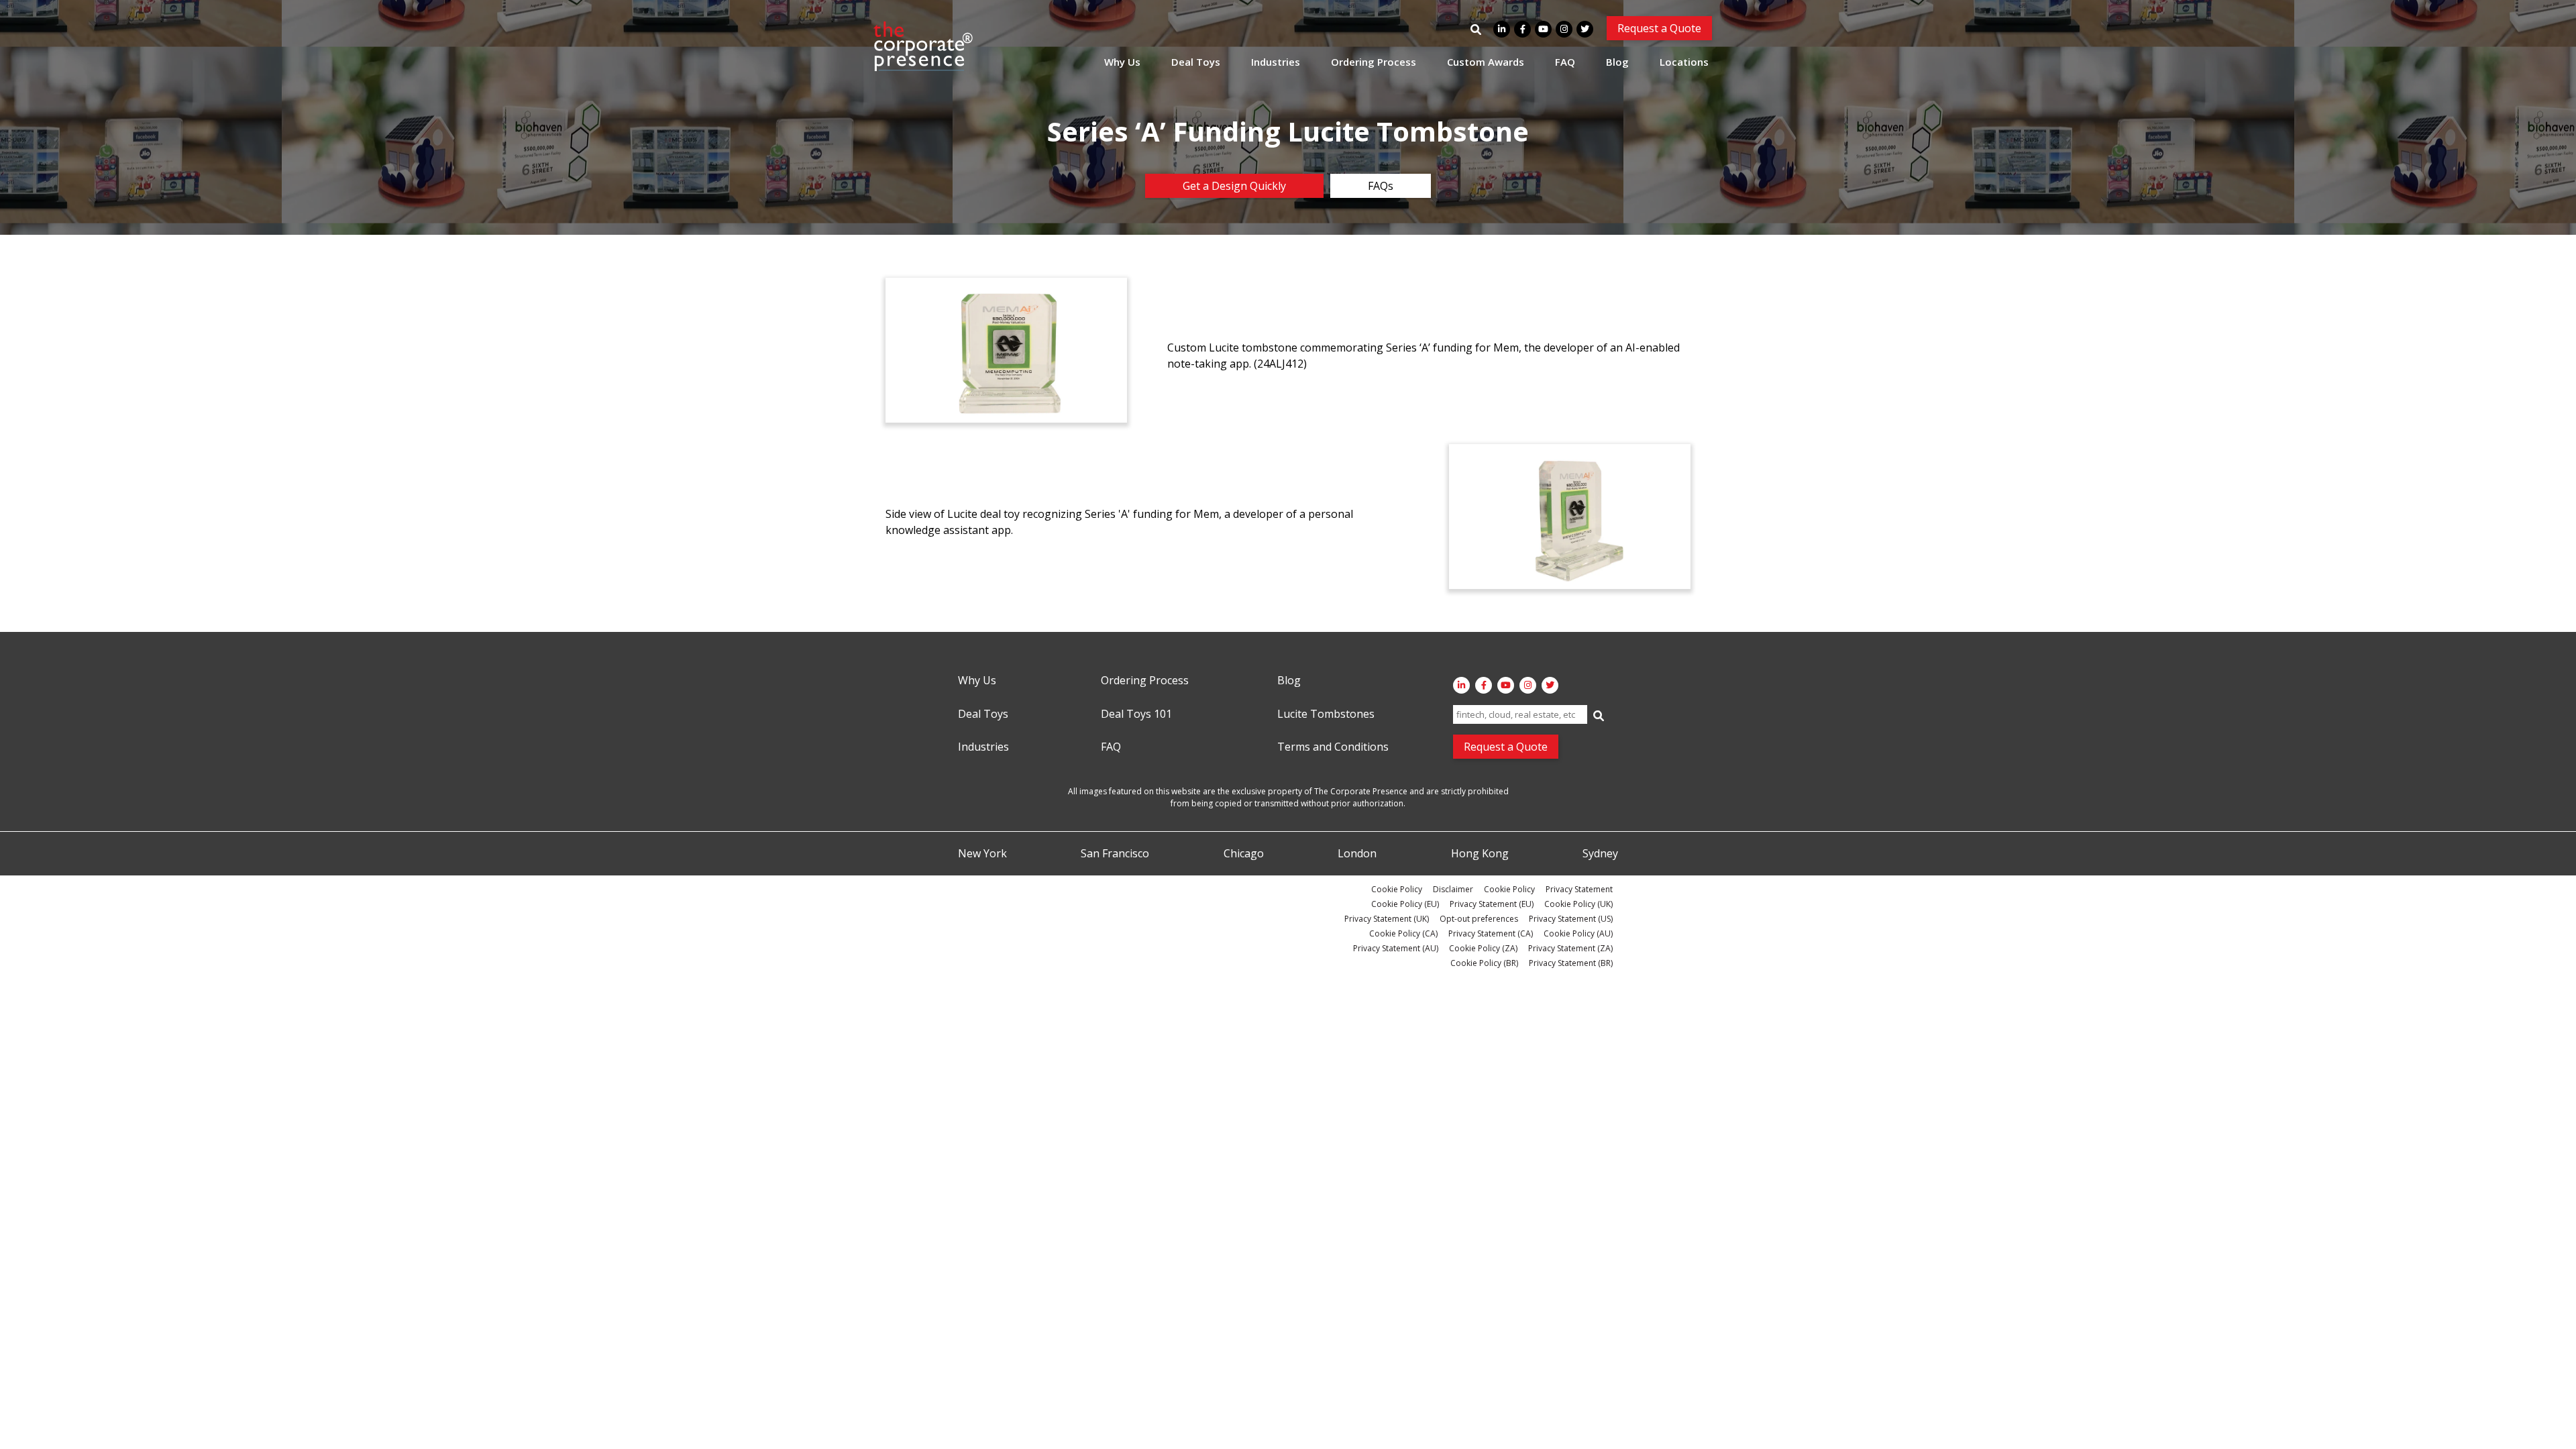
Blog (1617, 62)
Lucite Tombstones (1326, 714)
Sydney (1600, 854)
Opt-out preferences (1479, 919)
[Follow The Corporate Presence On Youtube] (1543, 29)
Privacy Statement (1579, 889)
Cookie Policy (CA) (1403, 933)
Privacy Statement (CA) (1491, 933)
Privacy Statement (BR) (1571, 963)
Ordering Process (1374, 62)
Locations (1684, 62)
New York (982, 854)
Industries (1276, 62)
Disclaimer (1453, 889)
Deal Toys (1196, 62)
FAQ (1565, 62)
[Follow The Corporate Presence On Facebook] (1522, 29)
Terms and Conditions (1333, 747)
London (1357, 854)
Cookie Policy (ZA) (1483, 948)
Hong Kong (1480, 854)
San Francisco (1115, 854)
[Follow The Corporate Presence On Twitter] (1585, 29)
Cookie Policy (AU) (1578, 933)
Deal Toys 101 (1136, 714)
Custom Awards (1486, 62)
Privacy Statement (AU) (1396, 948)
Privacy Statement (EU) (1492, 904)
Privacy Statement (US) (1571, 919)
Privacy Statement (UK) (1387, 919)
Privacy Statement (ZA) (1570, 948)
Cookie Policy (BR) (1484, 963)
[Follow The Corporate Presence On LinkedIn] (1502, 29)
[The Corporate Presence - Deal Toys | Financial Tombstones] (924, 46)
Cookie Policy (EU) (1405, 904)
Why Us (1122, 62)
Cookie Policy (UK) (1578, 904)
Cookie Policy (1397, 889)
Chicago (1244, 854)
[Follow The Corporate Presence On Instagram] (1564, 29)
